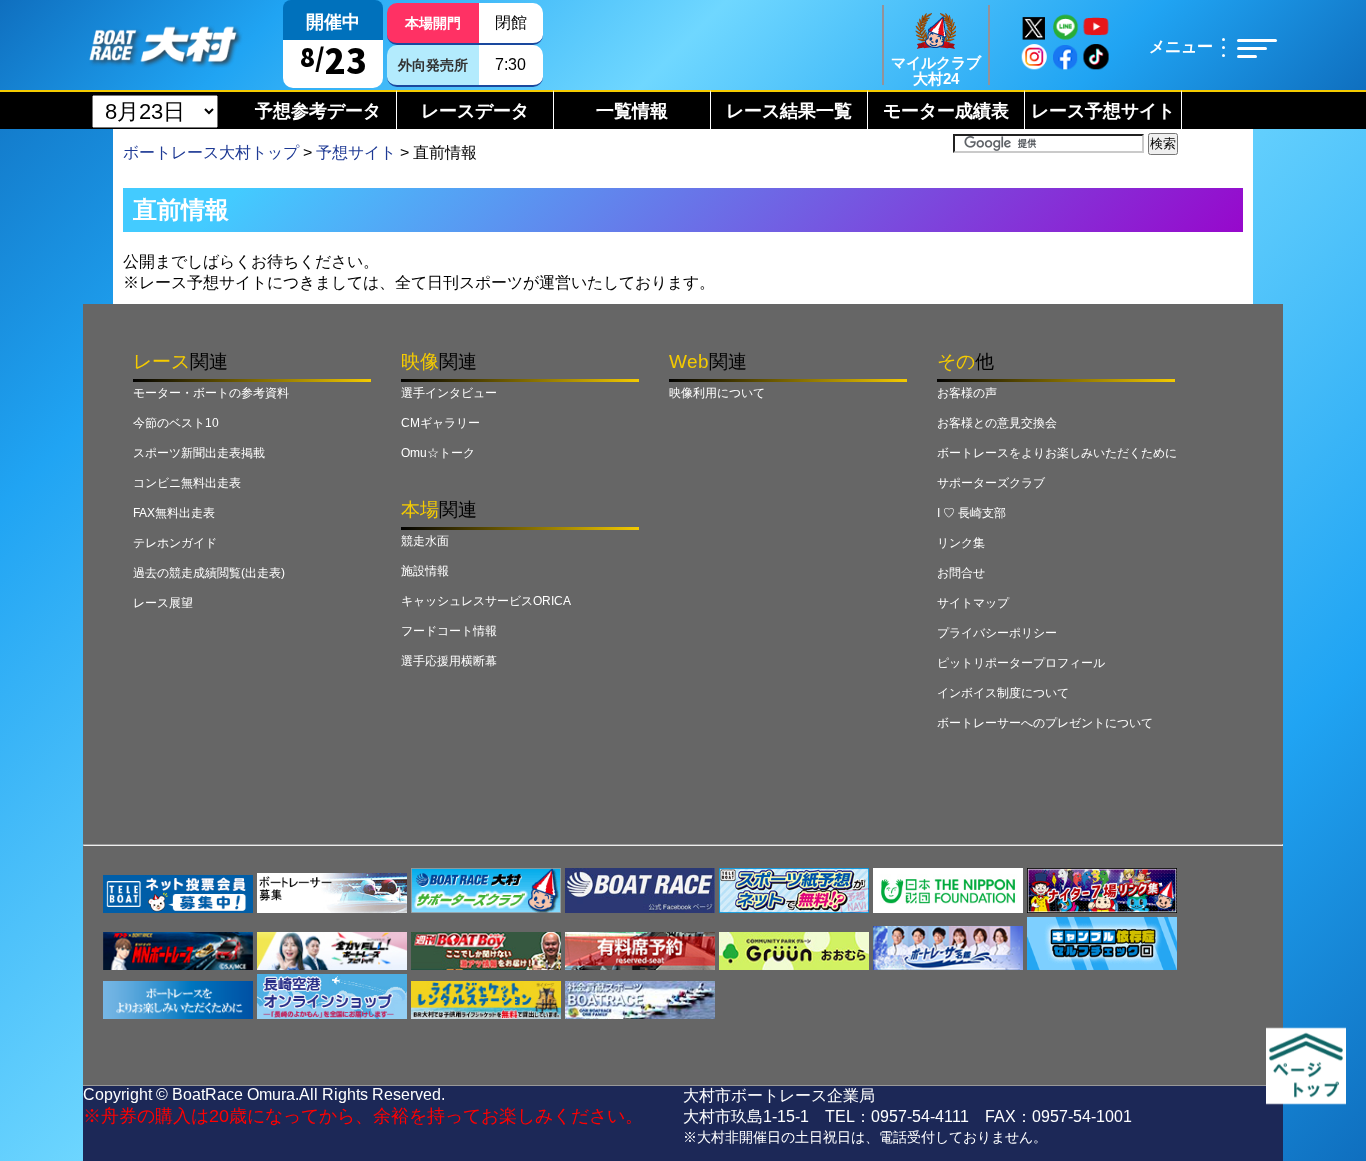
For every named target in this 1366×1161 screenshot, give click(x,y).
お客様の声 (967, 393)
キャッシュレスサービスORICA (486, 601)
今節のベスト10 (176, 423)
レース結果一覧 (789, 111)
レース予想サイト (1103, 111)
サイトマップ (973, 603)
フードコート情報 (449, 631)
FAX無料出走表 (174, 513)
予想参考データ (318, 111)
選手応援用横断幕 (449, 661)
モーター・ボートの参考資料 (211, 393)
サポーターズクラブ (991, 483)
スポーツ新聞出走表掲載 (199, 453)
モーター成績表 (946, 111)
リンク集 (961, 543)
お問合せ (961, 573)
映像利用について (717, 393)
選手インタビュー (449, 393)
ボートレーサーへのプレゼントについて (1045, 723)
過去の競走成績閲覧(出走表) (209, 573)
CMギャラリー (440, 423)
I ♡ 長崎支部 (971, 513)
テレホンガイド (175, 543)
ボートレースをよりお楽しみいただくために (1057, 453)
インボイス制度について (1003, 693)
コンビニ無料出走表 (187, 483)
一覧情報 (632, 111)
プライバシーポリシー (997, 633)
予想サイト (356, 152)
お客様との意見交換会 (997, 423)
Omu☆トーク (438, 453)
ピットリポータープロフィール (1021, 663)
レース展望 (163, 603)
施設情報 (425, 571)
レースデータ (475, 111)
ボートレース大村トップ (211, 152)
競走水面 (425, 541)
